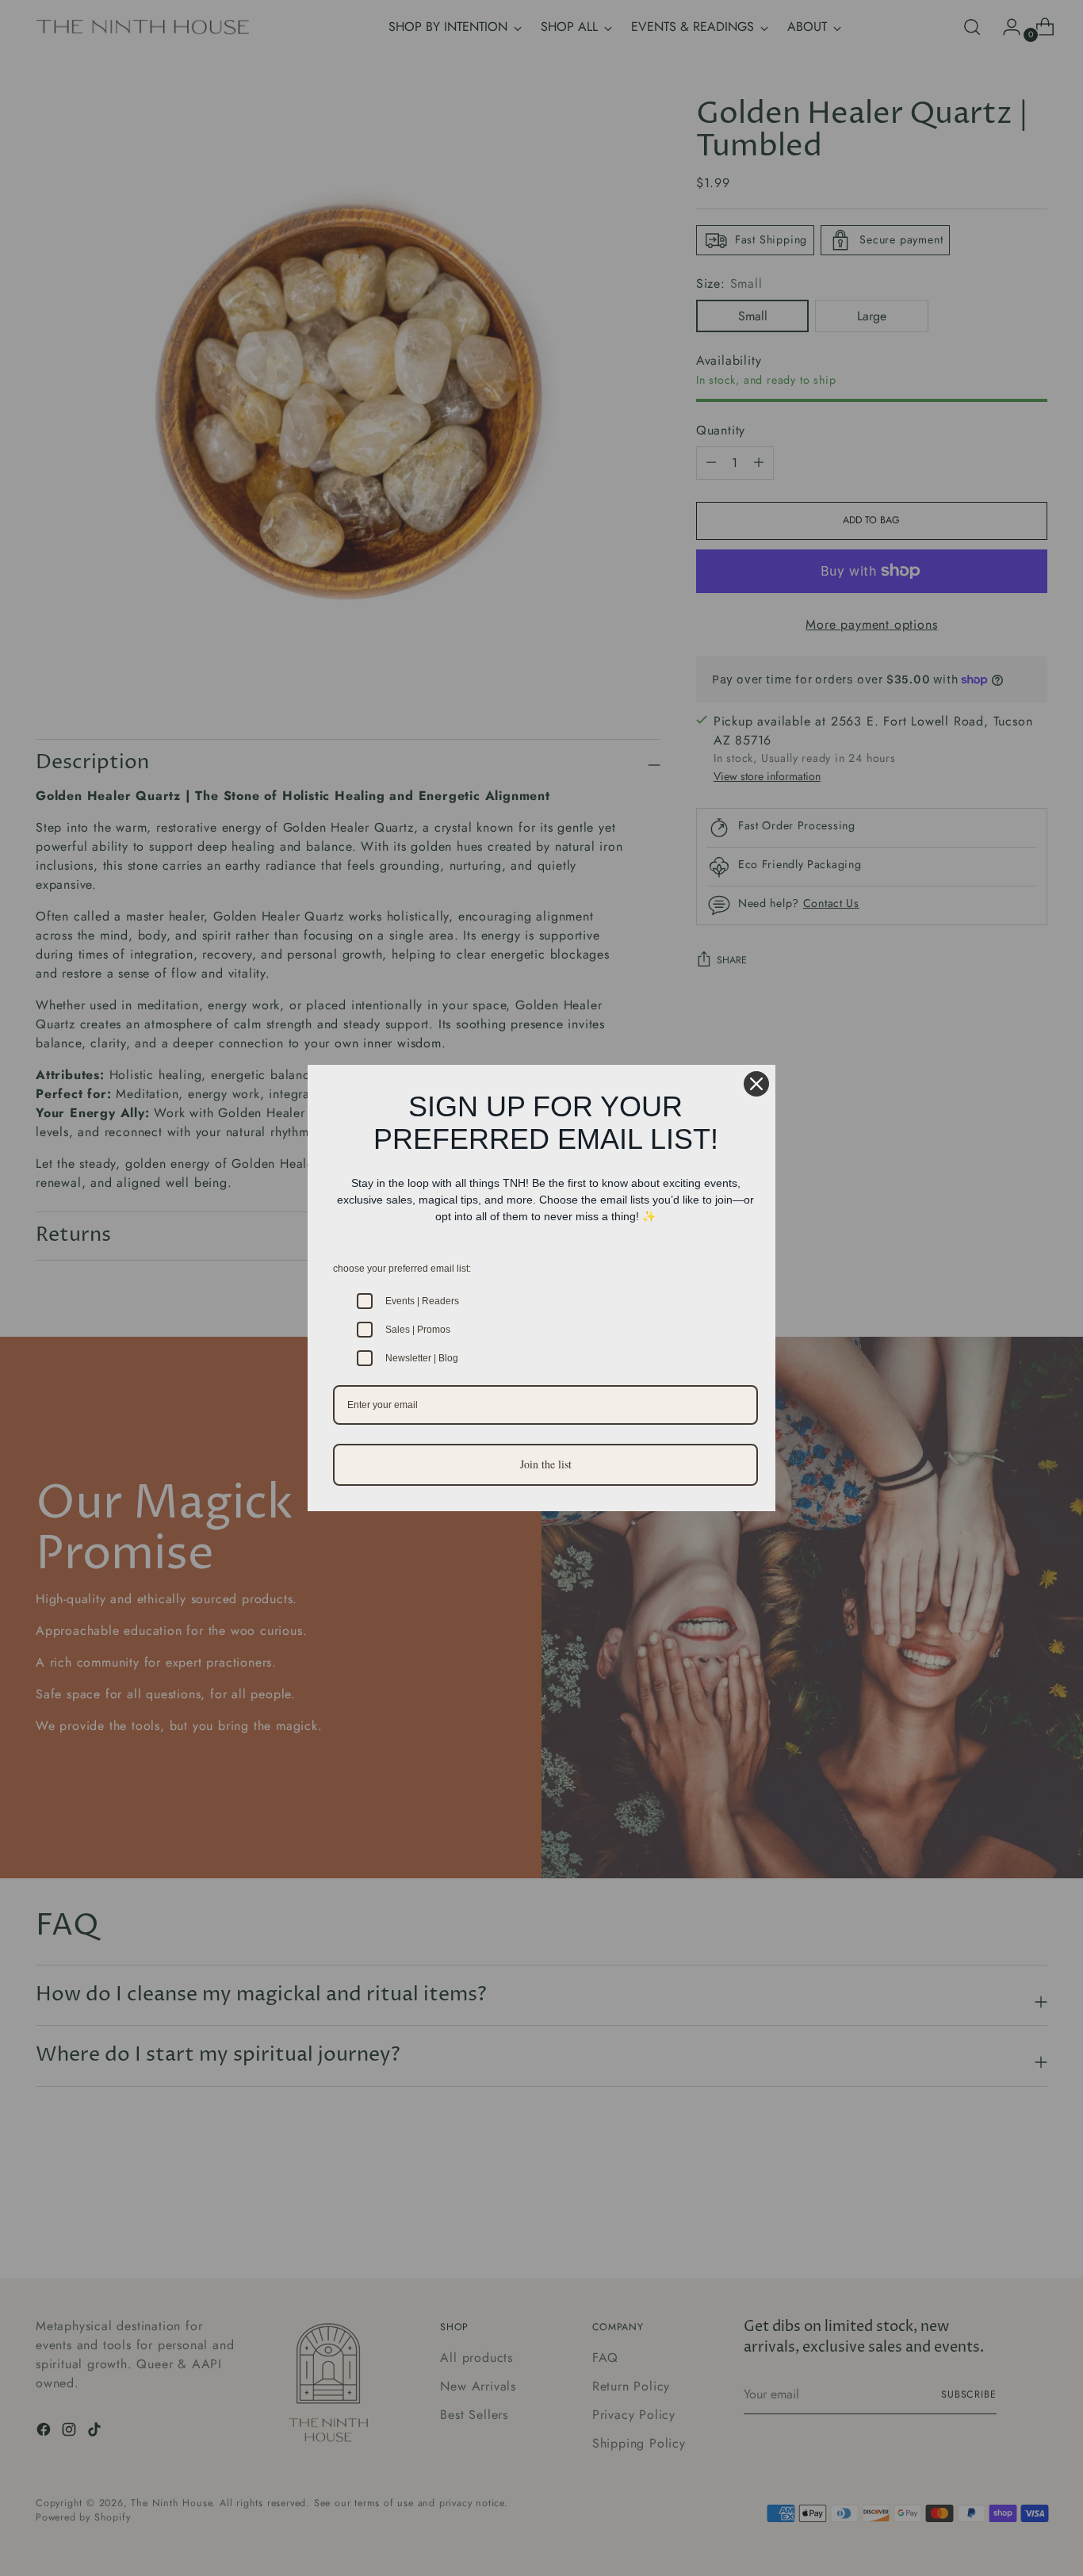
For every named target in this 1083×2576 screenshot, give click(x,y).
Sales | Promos (418, 1330)
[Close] (756, 1084)
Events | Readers (422, 1301)
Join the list (546, 1464)
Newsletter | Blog (422, 1358)
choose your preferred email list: (402, 1269)
